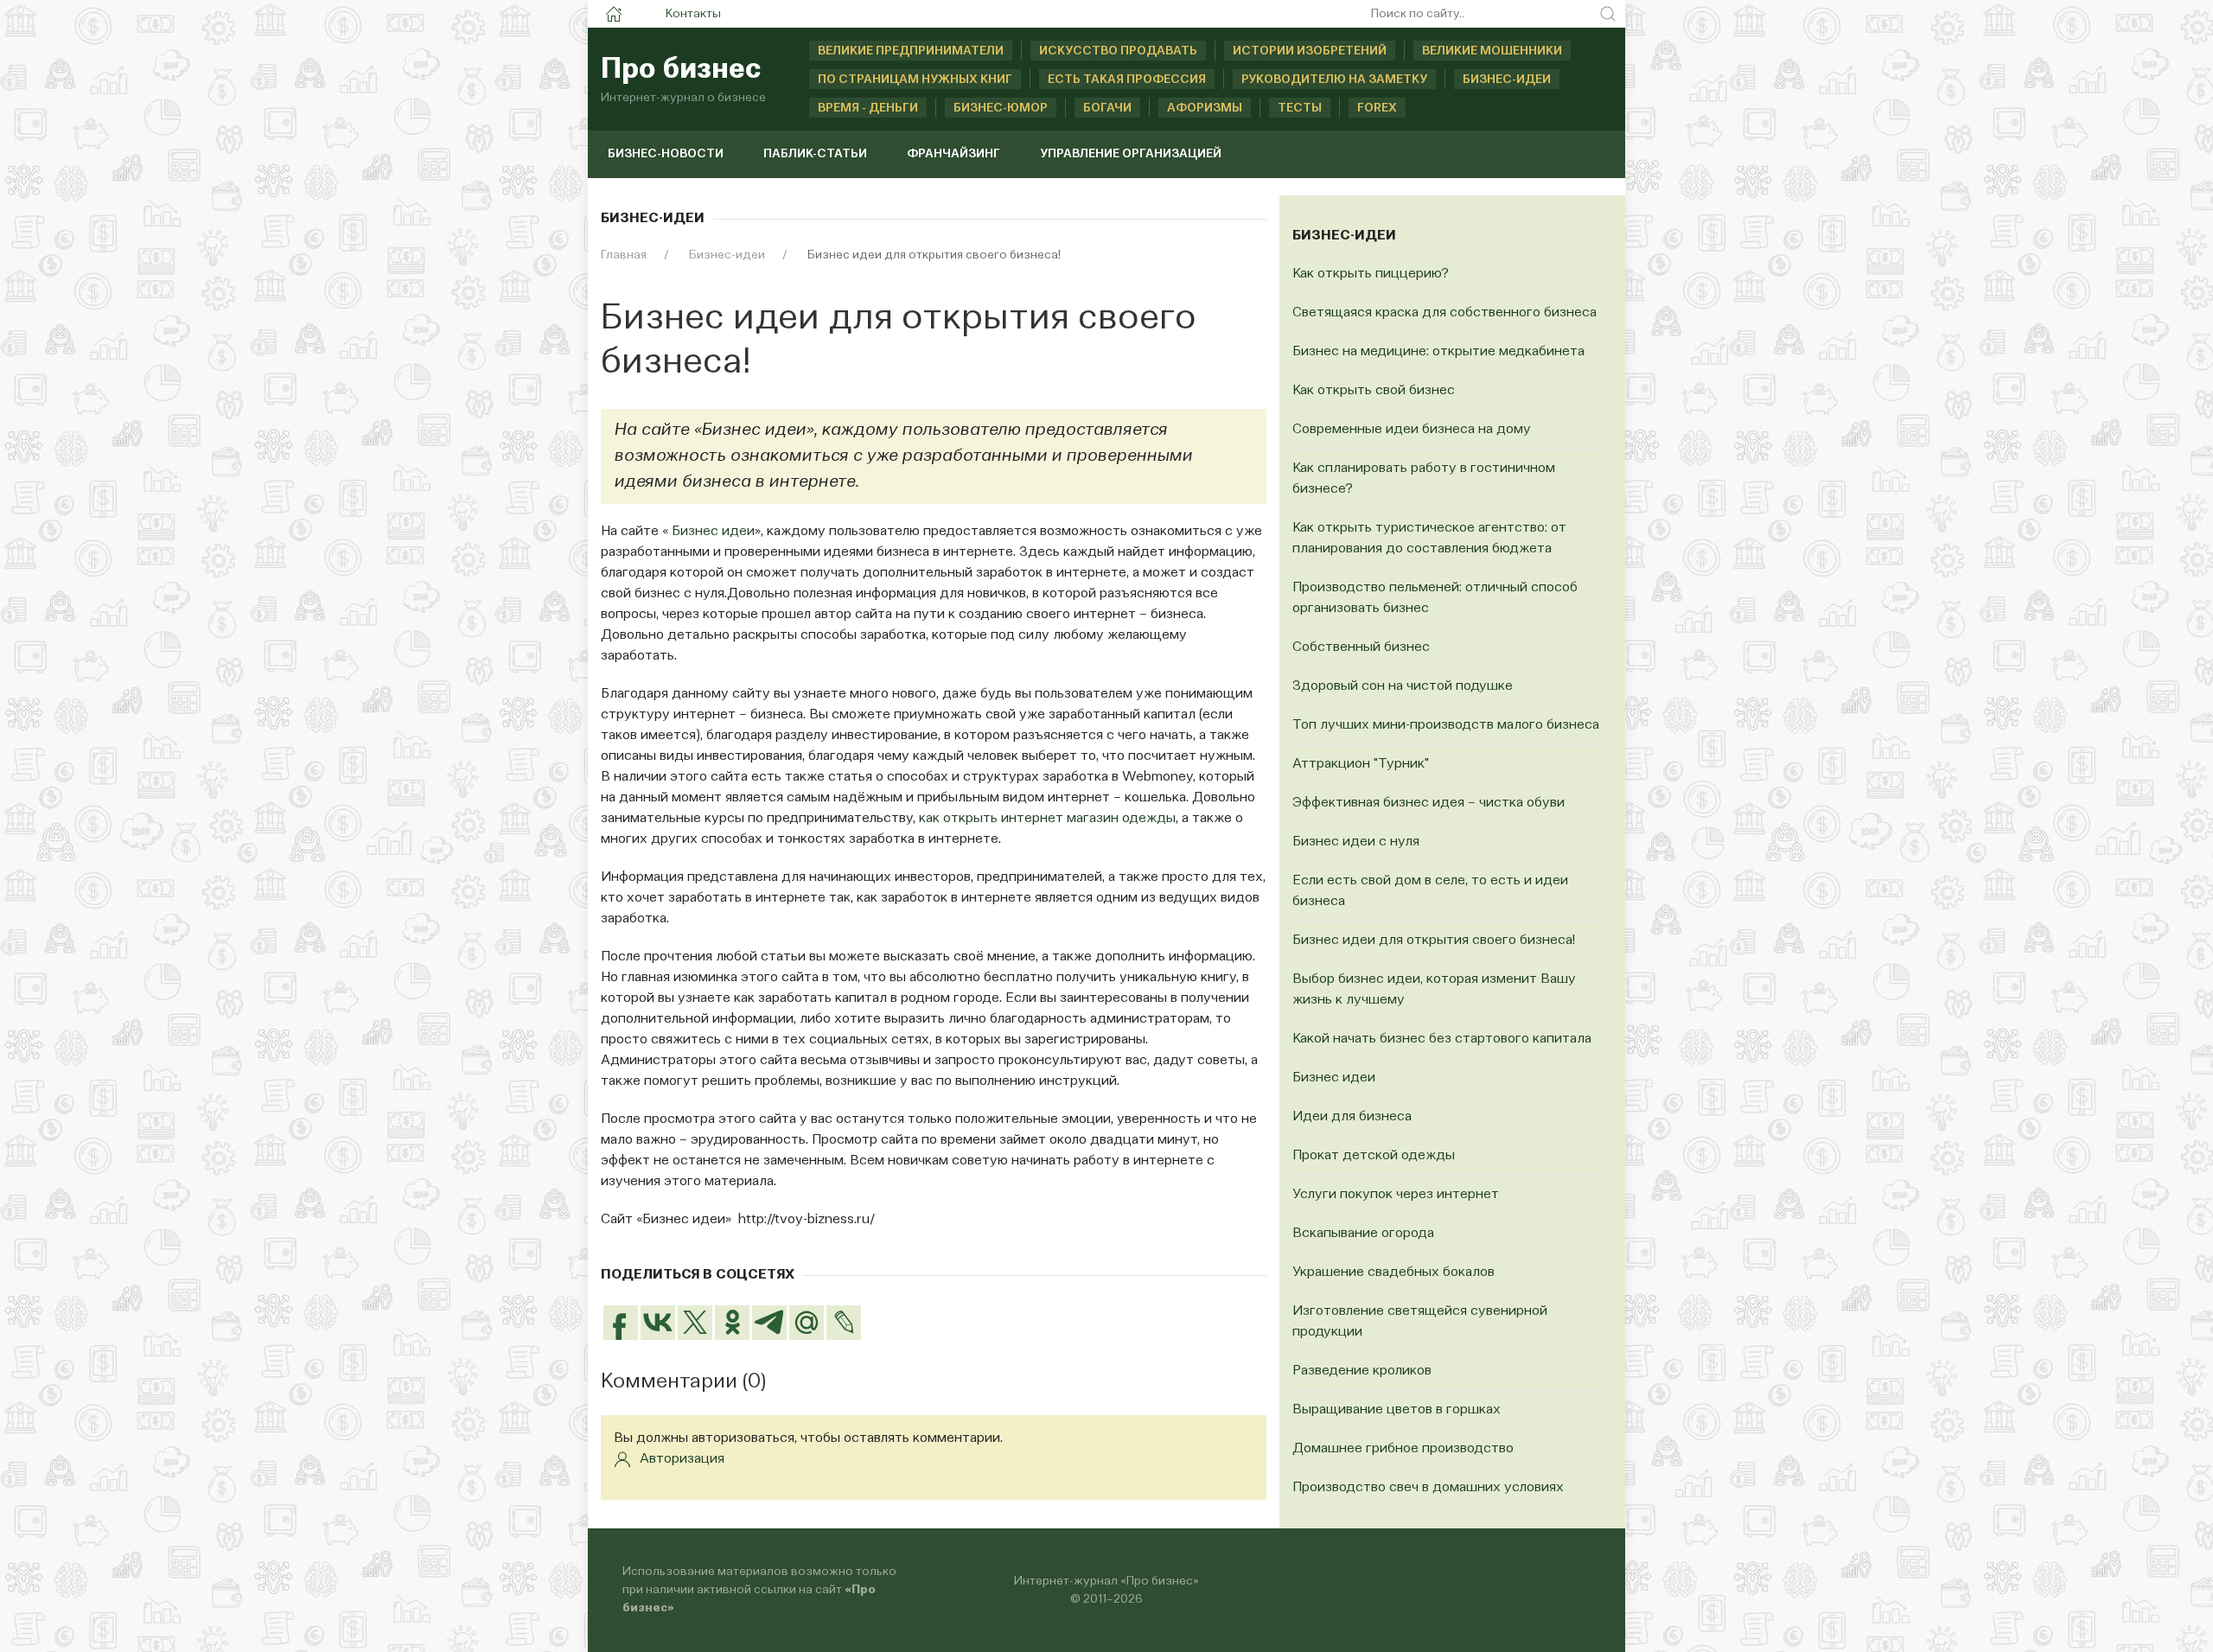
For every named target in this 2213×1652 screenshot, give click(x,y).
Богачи (1107, 108)
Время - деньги (868, 108)
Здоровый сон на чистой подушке (1403, 686)
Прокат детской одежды (1374, 1156)
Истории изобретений (1310, 51)
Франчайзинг (953, 154)
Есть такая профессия (1127, 80)
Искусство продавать (1118, 51)
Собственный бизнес (1361, 647)
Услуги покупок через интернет (1396, 1195)
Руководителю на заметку (1334, 80)
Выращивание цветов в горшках (1397, 1410)
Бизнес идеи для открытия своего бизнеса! (1434, 941)
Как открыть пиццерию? (1371, 274)
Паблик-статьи (815, 154)
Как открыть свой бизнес (1374, 391)
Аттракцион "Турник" (1361, 764)
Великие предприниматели (911, 51)
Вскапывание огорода (1363, 1234)
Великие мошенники (1492, 51)
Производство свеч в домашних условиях (1428, 1488)
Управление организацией (1131, 154)
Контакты (693, 14)
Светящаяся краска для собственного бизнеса (1445, 313)
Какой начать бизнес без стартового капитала (1442, 1039)
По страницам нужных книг (915, 80)
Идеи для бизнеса (1352, 1117)
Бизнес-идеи (1507, 80)
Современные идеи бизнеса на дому (1412, 430)
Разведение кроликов (1362, 1371)
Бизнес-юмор (1001, 108)
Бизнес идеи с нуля (1356, 842)
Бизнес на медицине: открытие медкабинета (1438, 352)
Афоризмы (1205, 108)
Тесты (1300, 108)
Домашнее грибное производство (1403, 1449)
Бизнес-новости (666, 154)
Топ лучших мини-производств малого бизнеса (1446, 725)
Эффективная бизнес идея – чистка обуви (1429, 803)
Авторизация (682, 1459)
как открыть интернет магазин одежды (1047, 819)
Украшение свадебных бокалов (1393, 1272)
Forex (1377, 108)
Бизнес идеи (713, 532)
